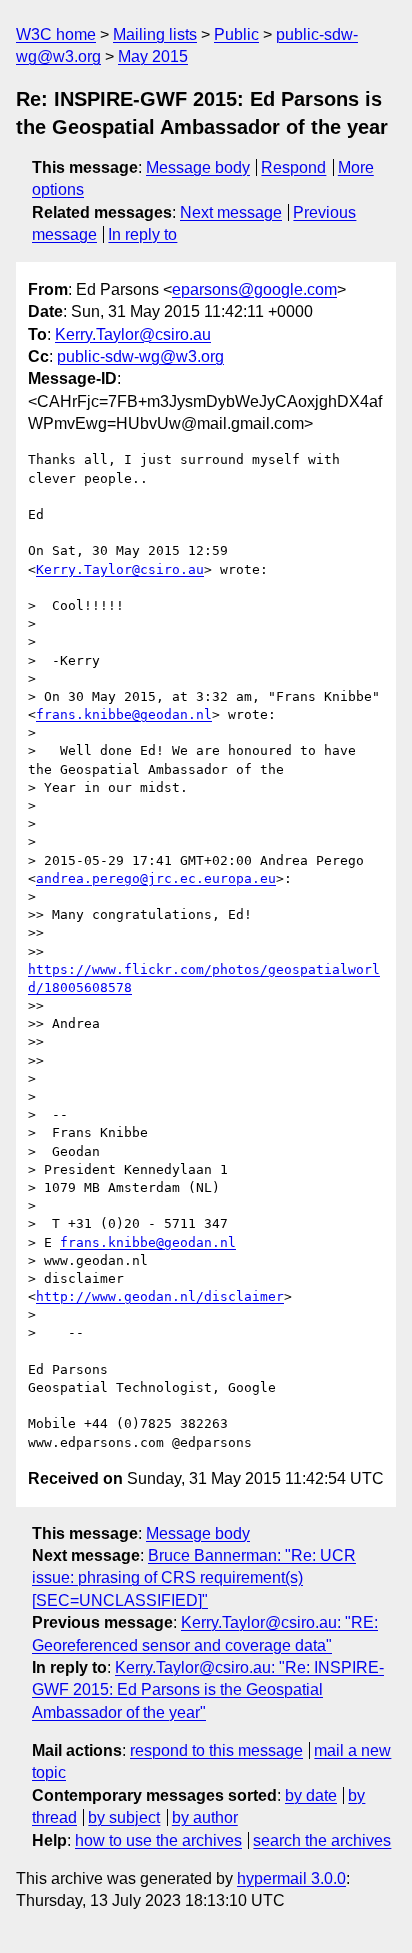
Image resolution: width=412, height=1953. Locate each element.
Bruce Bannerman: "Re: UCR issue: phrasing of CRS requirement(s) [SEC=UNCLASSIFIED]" (194, 1578)
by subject (124, 1817)
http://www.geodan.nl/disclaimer (160, 1296)
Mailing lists (155, 34)
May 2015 (153, 56)
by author (205, 1817)
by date (311, 1795)
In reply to (142, 234)
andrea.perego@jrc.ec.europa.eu (156, 878)
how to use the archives (158, 1840)
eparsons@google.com (254, 289)
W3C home (56, 34)
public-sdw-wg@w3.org (140, 356)
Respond (293, 167)
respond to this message (216, 1750)
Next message (231, 212)
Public (236, 34)
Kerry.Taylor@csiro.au (133, 334)
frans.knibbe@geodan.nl (124, 714)
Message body (198, 167)
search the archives (322, 1840)
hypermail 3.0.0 (291, 1878)
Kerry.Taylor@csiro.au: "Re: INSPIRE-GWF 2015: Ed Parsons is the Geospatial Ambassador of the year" (208, 1690)
